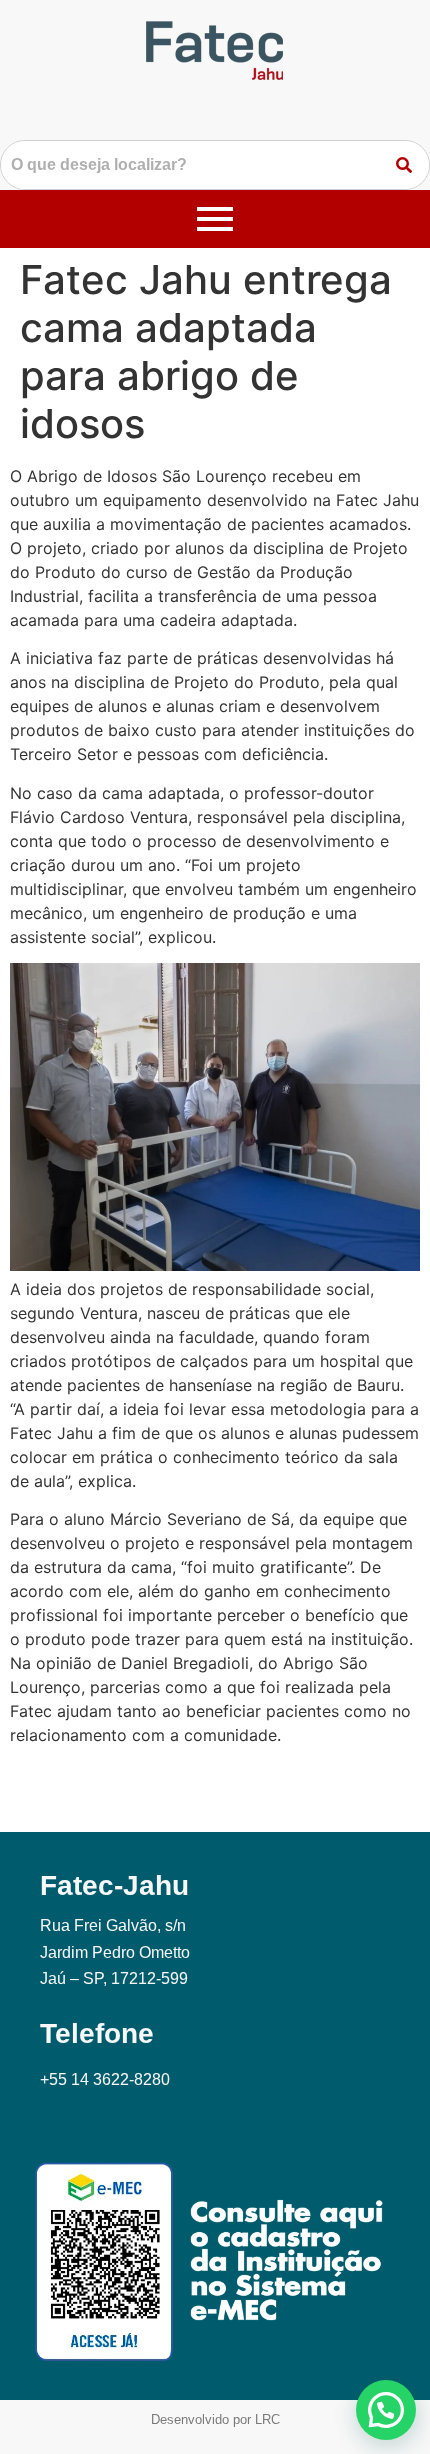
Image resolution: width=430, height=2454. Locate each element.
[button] (386, 2410)
